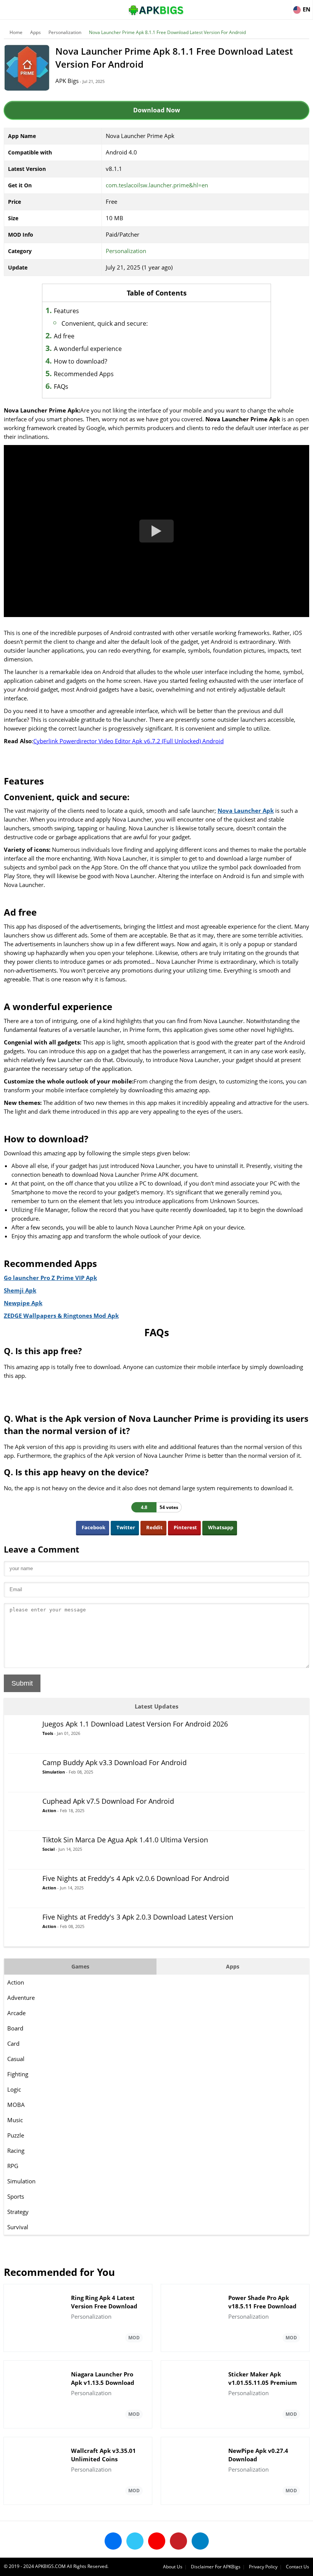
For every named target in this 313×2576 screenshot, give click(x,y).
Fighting (18, 2074)
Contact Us (298, 2567)
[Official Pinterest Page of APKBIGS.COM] (178, 2541)
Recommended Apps (84, 374)
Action (16, 1982)
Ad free (64, 336)
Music (15, 2120)
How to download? (81, 361)
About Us (173, 2567)
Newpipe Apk (23, 1303)
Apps (35, 32)
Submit (22, 1683)
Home (16, 32)
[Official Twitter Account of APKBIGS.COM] (135, 2541)
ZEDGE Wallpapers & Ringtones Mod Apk (61, 1316)
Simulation (21, 2181)
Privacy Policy (263, 2567)
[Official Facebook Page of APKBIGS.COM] (113, 2541)
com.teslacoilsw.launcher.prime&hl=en (157, 185)
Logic (14, 2089)
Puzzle (16, 2135)
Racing (16, 2150)
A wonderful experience (88, 349)
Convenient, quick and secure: (105, 323)
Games (80, 1966)
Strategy (18, 2212)
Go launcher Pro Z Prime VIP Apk (50, 1278)
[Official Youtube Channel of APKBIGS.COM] (157, 2541)
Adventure (21, 1998)
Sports (16, 2196)
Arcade (16, 2013)
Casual (16, 2059)
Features (66, 311)
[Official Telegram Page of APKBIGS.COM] (200, 2541)
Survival (18, 2227)
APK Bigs (67, 81)
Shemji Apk (20, 1290)
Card (13, 2043)
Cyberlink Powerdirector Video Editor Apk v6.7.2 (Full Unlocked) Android (128, 741)
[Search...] (284, 6)
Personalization (65, 32)
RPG (13, 2166)
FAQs (61, 387)
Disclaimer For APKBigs (216, 2567)
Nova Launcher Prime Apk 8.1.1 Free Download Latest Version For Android (167, 32)
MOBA (16, 2105)
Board (15, 2028)
